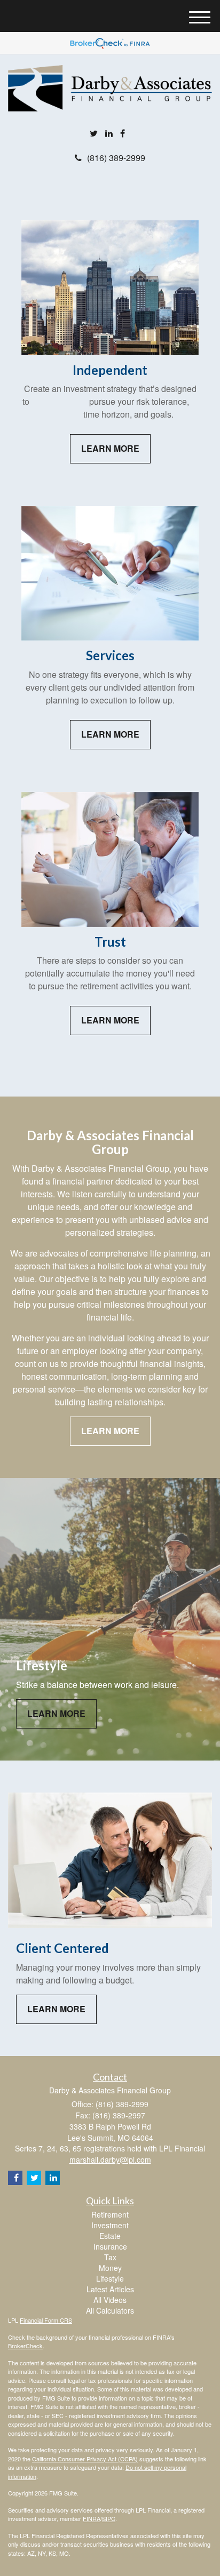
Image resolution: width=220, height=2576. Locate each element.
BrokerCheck (25, 2346)
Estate (110, 2236)
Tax (110, 2257)
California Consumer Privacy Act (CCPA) (85, 2459)
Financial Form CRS (46, 2320)
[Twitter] (94, 134)
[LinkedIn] (109, 134)
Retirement (110, 2214)
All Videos (110, 2300)
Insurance (110, 2246)
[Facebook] (123, 134)
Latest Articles (110, 2289)
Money (110, 2268)
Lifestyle (110, 2278)
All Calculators (110, 2310)
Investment (110, 2225)
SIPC (109, 2518)
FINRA (92, 2518)
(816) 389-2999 (116, 158)
